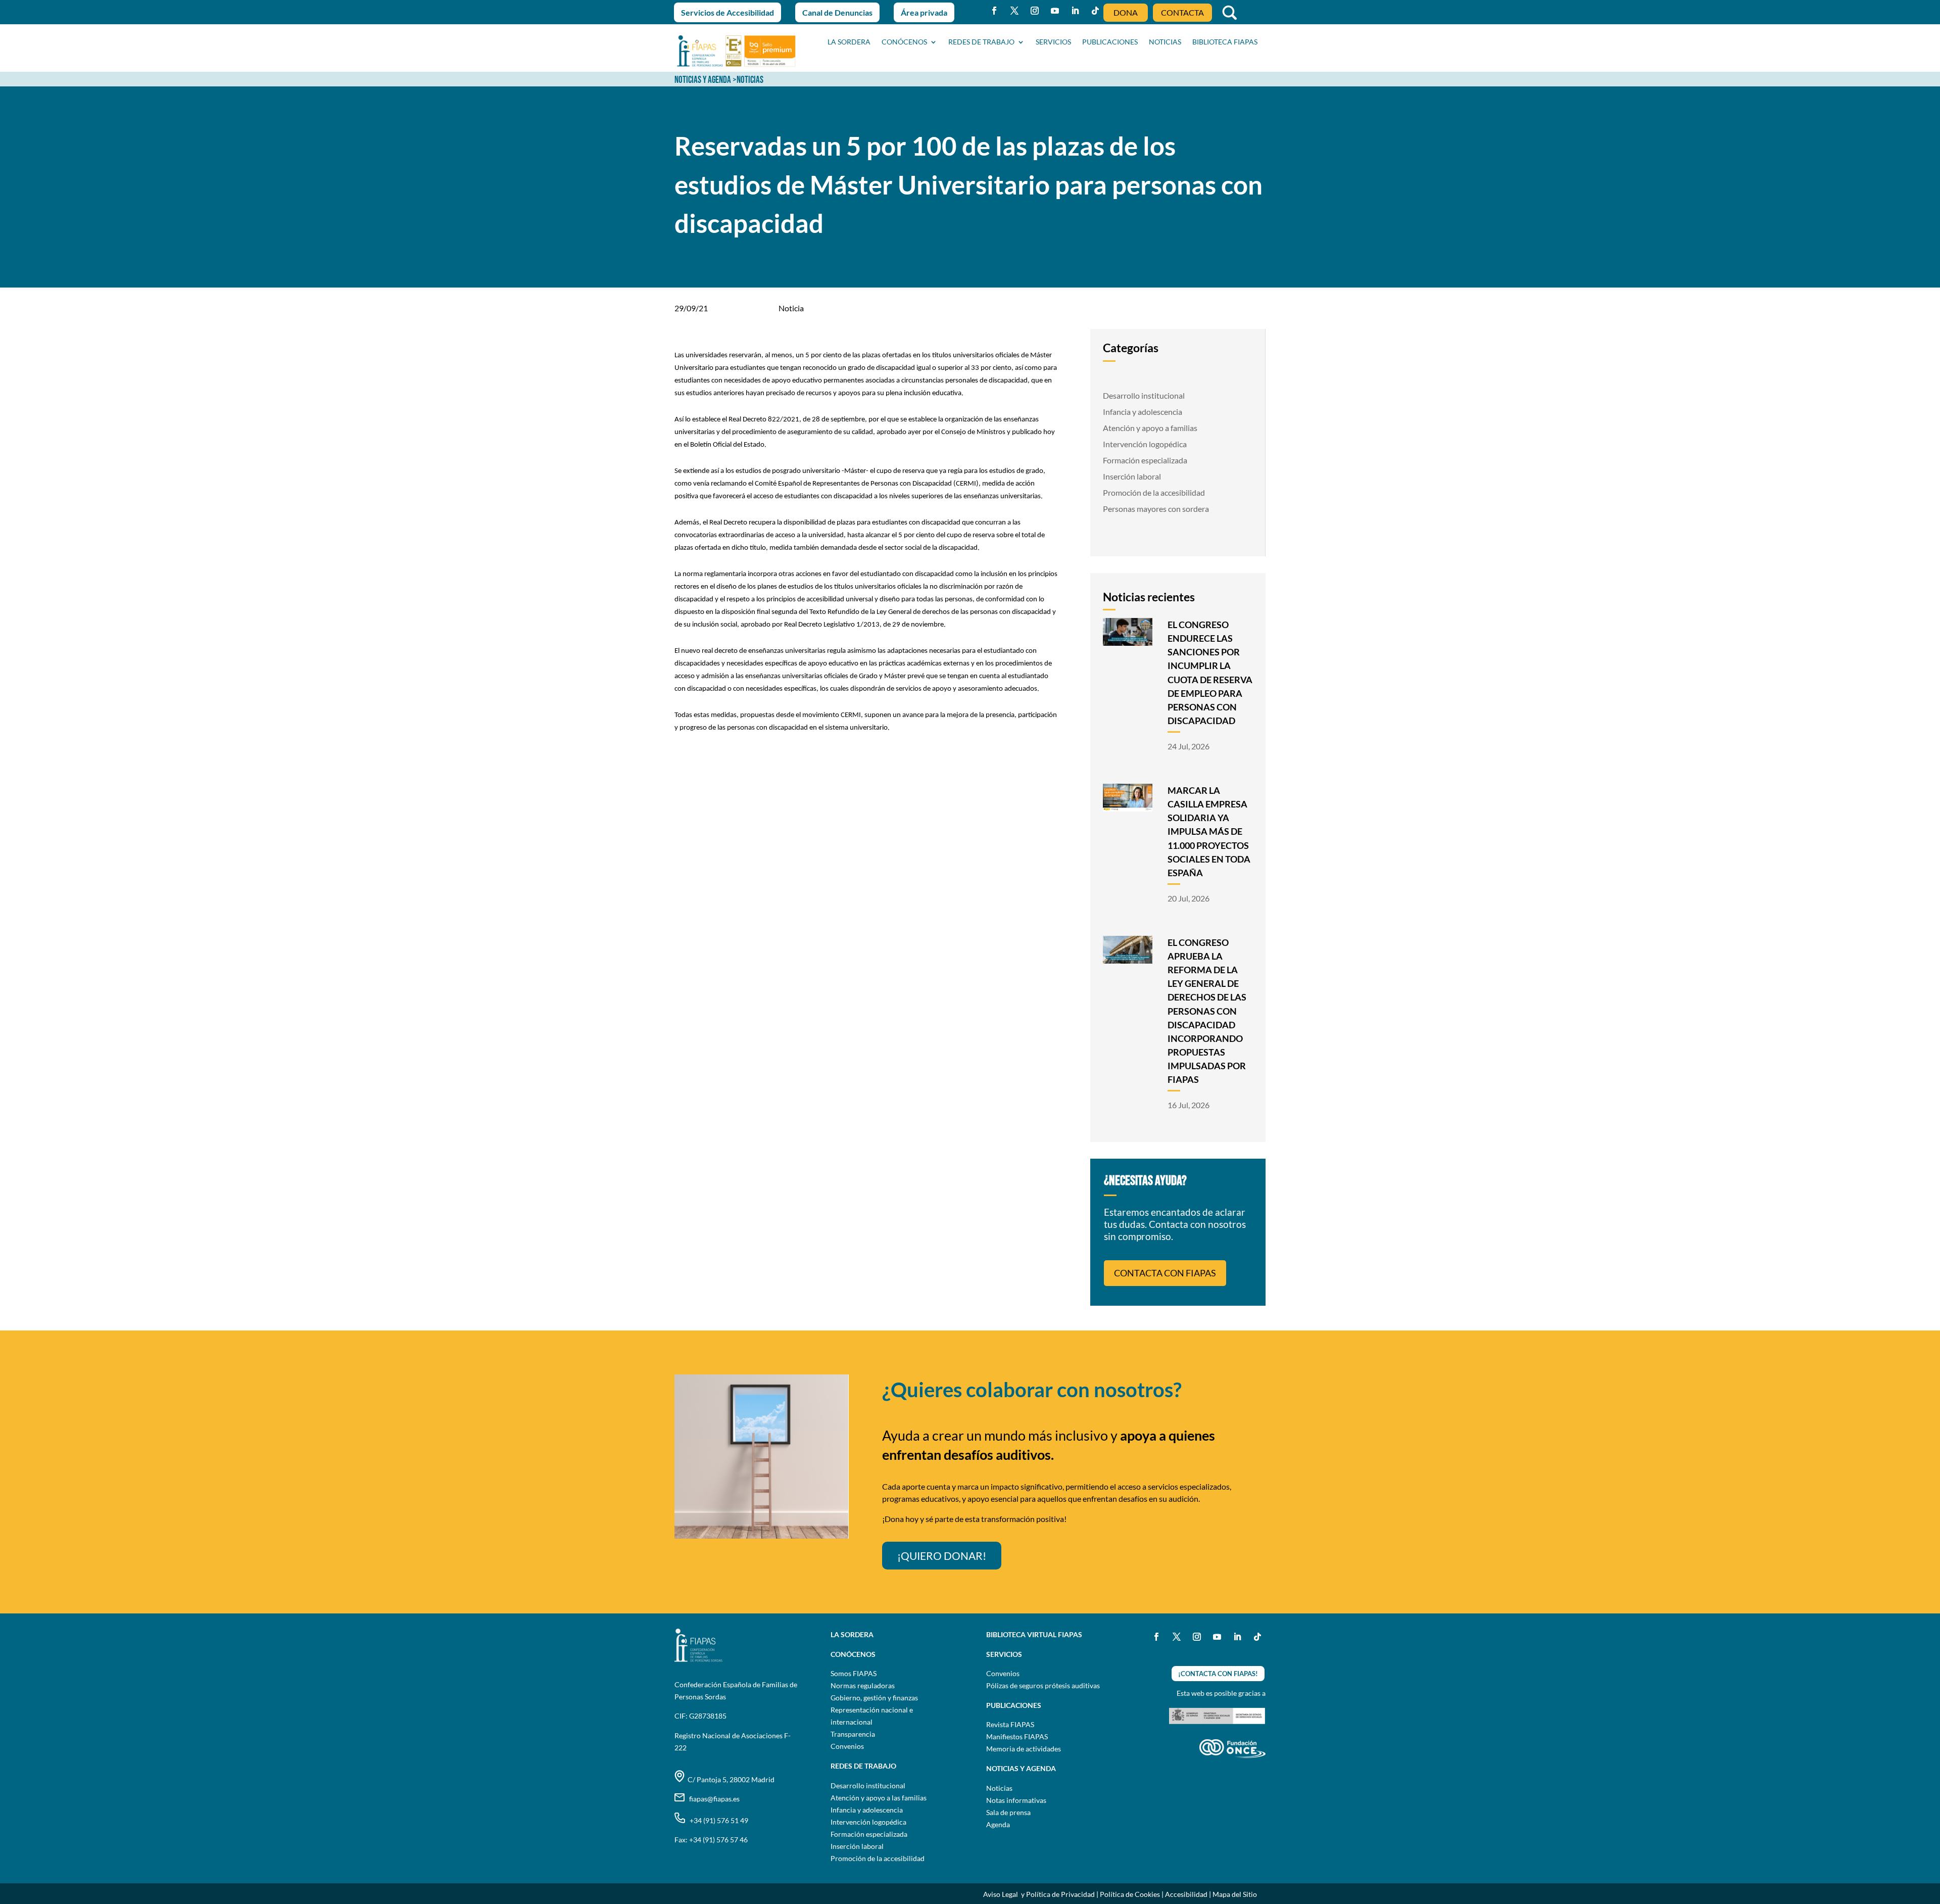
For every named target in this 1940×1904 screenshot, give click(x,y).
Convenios (847, 1746)
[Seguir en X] (1014, 11)
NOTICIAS (1165, 42)
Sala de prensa (1008, 1812)
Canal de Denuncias (837, 12)
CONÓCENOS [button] (904, 42)
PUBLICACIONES (1110, 42)
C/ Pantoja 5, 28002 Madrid (730, 1779)
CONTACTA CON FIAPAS (1165, 1273)
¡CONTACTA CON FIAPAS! (1218, 1674)
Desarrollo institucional (1144, 395)
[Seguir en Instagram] (1035, 11)
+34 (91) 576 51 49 (717, 1820)
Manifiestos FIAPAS (1017, 1736)
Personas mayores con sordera (1156, 509)
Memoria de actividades (1024, 1749)
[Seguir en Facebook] (994, 11)
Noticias (999, 1788)
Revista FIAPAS (1010, 1724)
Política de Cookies (1130, 1894)
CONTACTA (1182, 12)
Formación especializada (1145, 460)
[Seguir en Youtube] (1055, 11)
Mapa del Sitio (1235, 1894)
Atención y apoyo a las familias (879, 1798)
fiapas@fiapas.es (712, 1799)
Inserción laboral (1132, 476)
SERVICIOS (1053, 42)
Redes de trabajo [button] (981, 42)
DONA (1126, 12)
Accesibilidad (1186, 1894)
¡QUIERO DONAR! (942, 1556)
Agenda (998, 1824)
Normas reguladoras (863, 1685)
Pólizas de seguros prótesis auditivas (1043, 1685)
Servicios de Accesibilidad (727, 12)
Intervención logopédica (1145, 444)
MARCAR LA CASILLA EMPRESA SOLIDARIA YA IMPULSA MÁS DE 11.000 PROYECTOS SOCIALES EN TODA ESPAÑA (1209, 831)
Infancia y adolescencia (1143, 412)
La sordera (849, 42)
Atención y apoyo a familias (1150, 428)
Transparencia (853, 1734)
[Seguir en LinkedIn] (1075, 11)
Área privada (924, 12)
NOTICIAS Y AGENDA (703, 80)
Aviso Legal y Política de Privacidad (1039, 1894)
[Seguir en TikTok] (1095, 11)
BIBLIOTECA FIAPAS (1225, 42)
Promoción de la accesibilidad (1154, 492)
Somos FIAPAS (854, 1673)
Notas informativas (1016, 1800)
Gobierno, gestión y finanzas (874, 1698)
